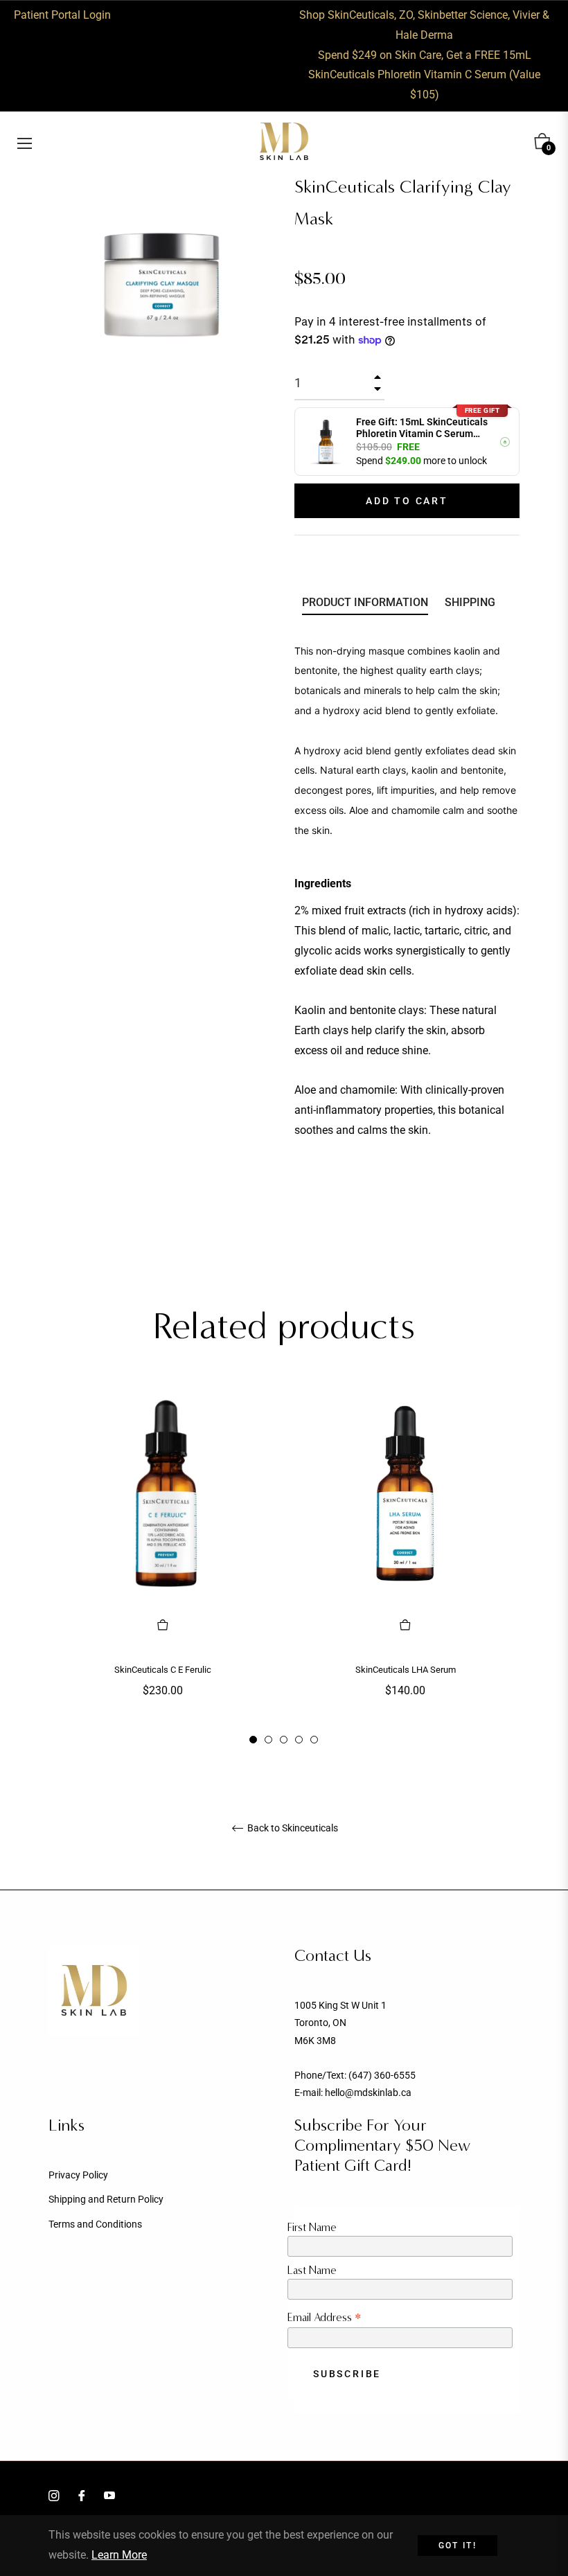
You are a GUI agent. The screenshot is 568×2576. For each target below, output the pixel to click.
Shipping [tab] (470, 602)
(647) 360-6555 (382, 2075)
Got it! (458, 2546)
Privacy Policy (78, 2175)
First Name (312, 2227)
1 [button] (253, 1740)
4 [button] (299, 1740)
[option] (163, 1565)
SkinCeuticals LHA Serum (406, 1670)
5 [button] (314, 1740)
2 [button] (268, 1740)
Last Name (312, 2270)
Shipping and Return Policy (106, 2199)
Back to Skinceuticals (292, 1828)
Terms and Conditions (95, 2224)
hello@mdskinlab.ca (368, 2093)
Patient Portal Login (62, 15)
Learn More (119, 2555)
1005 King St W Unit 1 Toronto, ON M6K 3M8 (340, 2023)
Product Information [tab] (365, 602)
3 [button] (284, 1740)
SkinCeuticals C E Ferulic (163, 1670)
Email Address (325, 2317)
